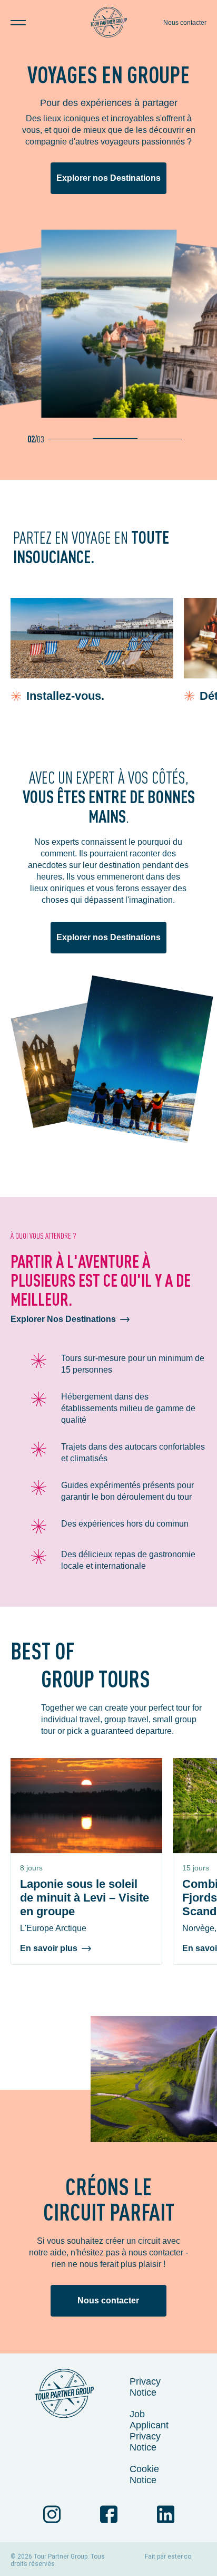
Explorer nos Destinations (108, 178)
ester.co (179, 2556)
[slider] (115, 439)
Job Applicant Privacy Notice (149, 2431)
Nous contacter (185, 23)
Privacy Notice (145, 2387)
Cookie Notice (144, 2474)
